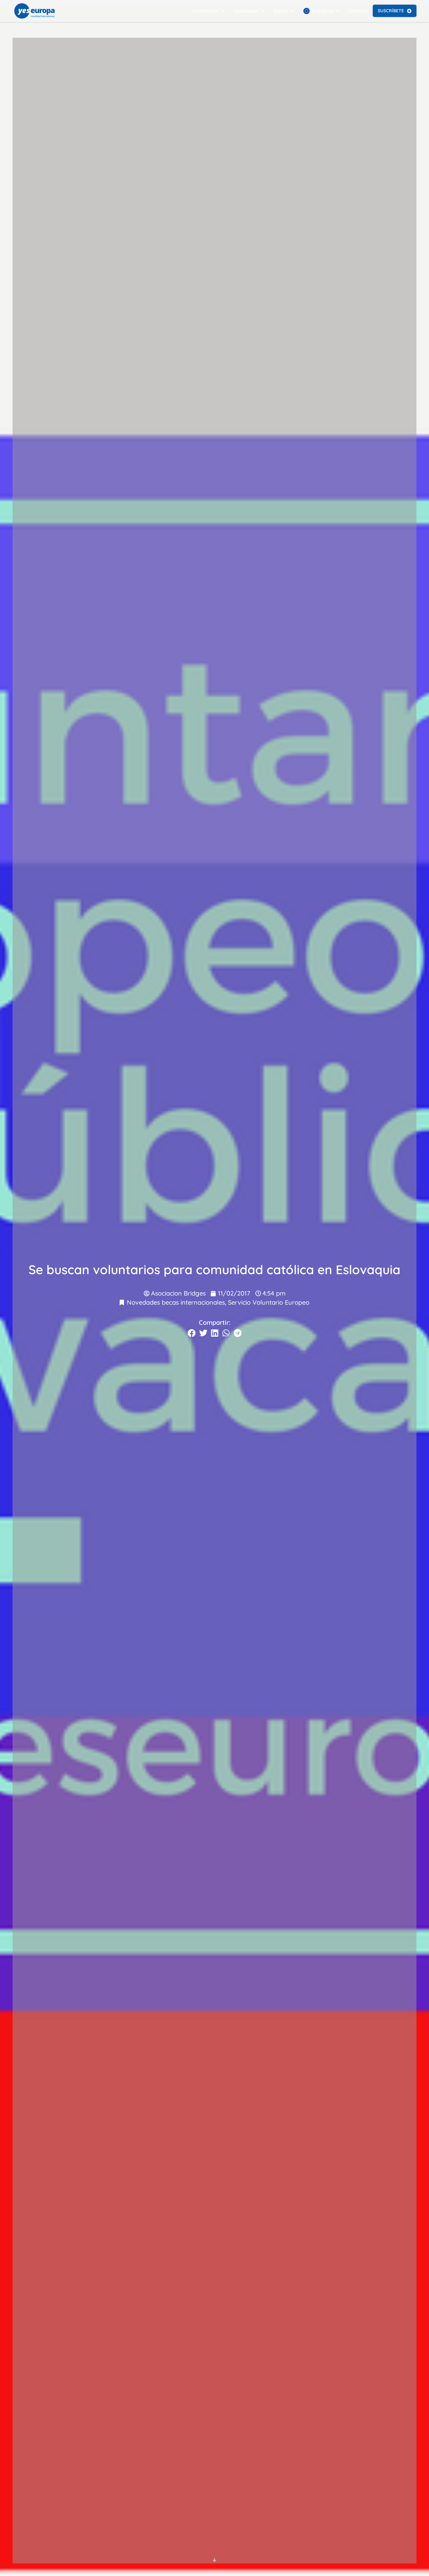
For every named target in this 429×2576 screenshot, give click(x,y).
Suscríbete (391, 11)
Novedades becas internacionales (176, 1302)
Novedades (246, 11)
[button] (192, 1333)
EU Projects (322, 11)
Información (206, 11)
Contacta (358, 11)
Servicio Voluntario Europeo (269, 1302)
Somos (281, 11)
